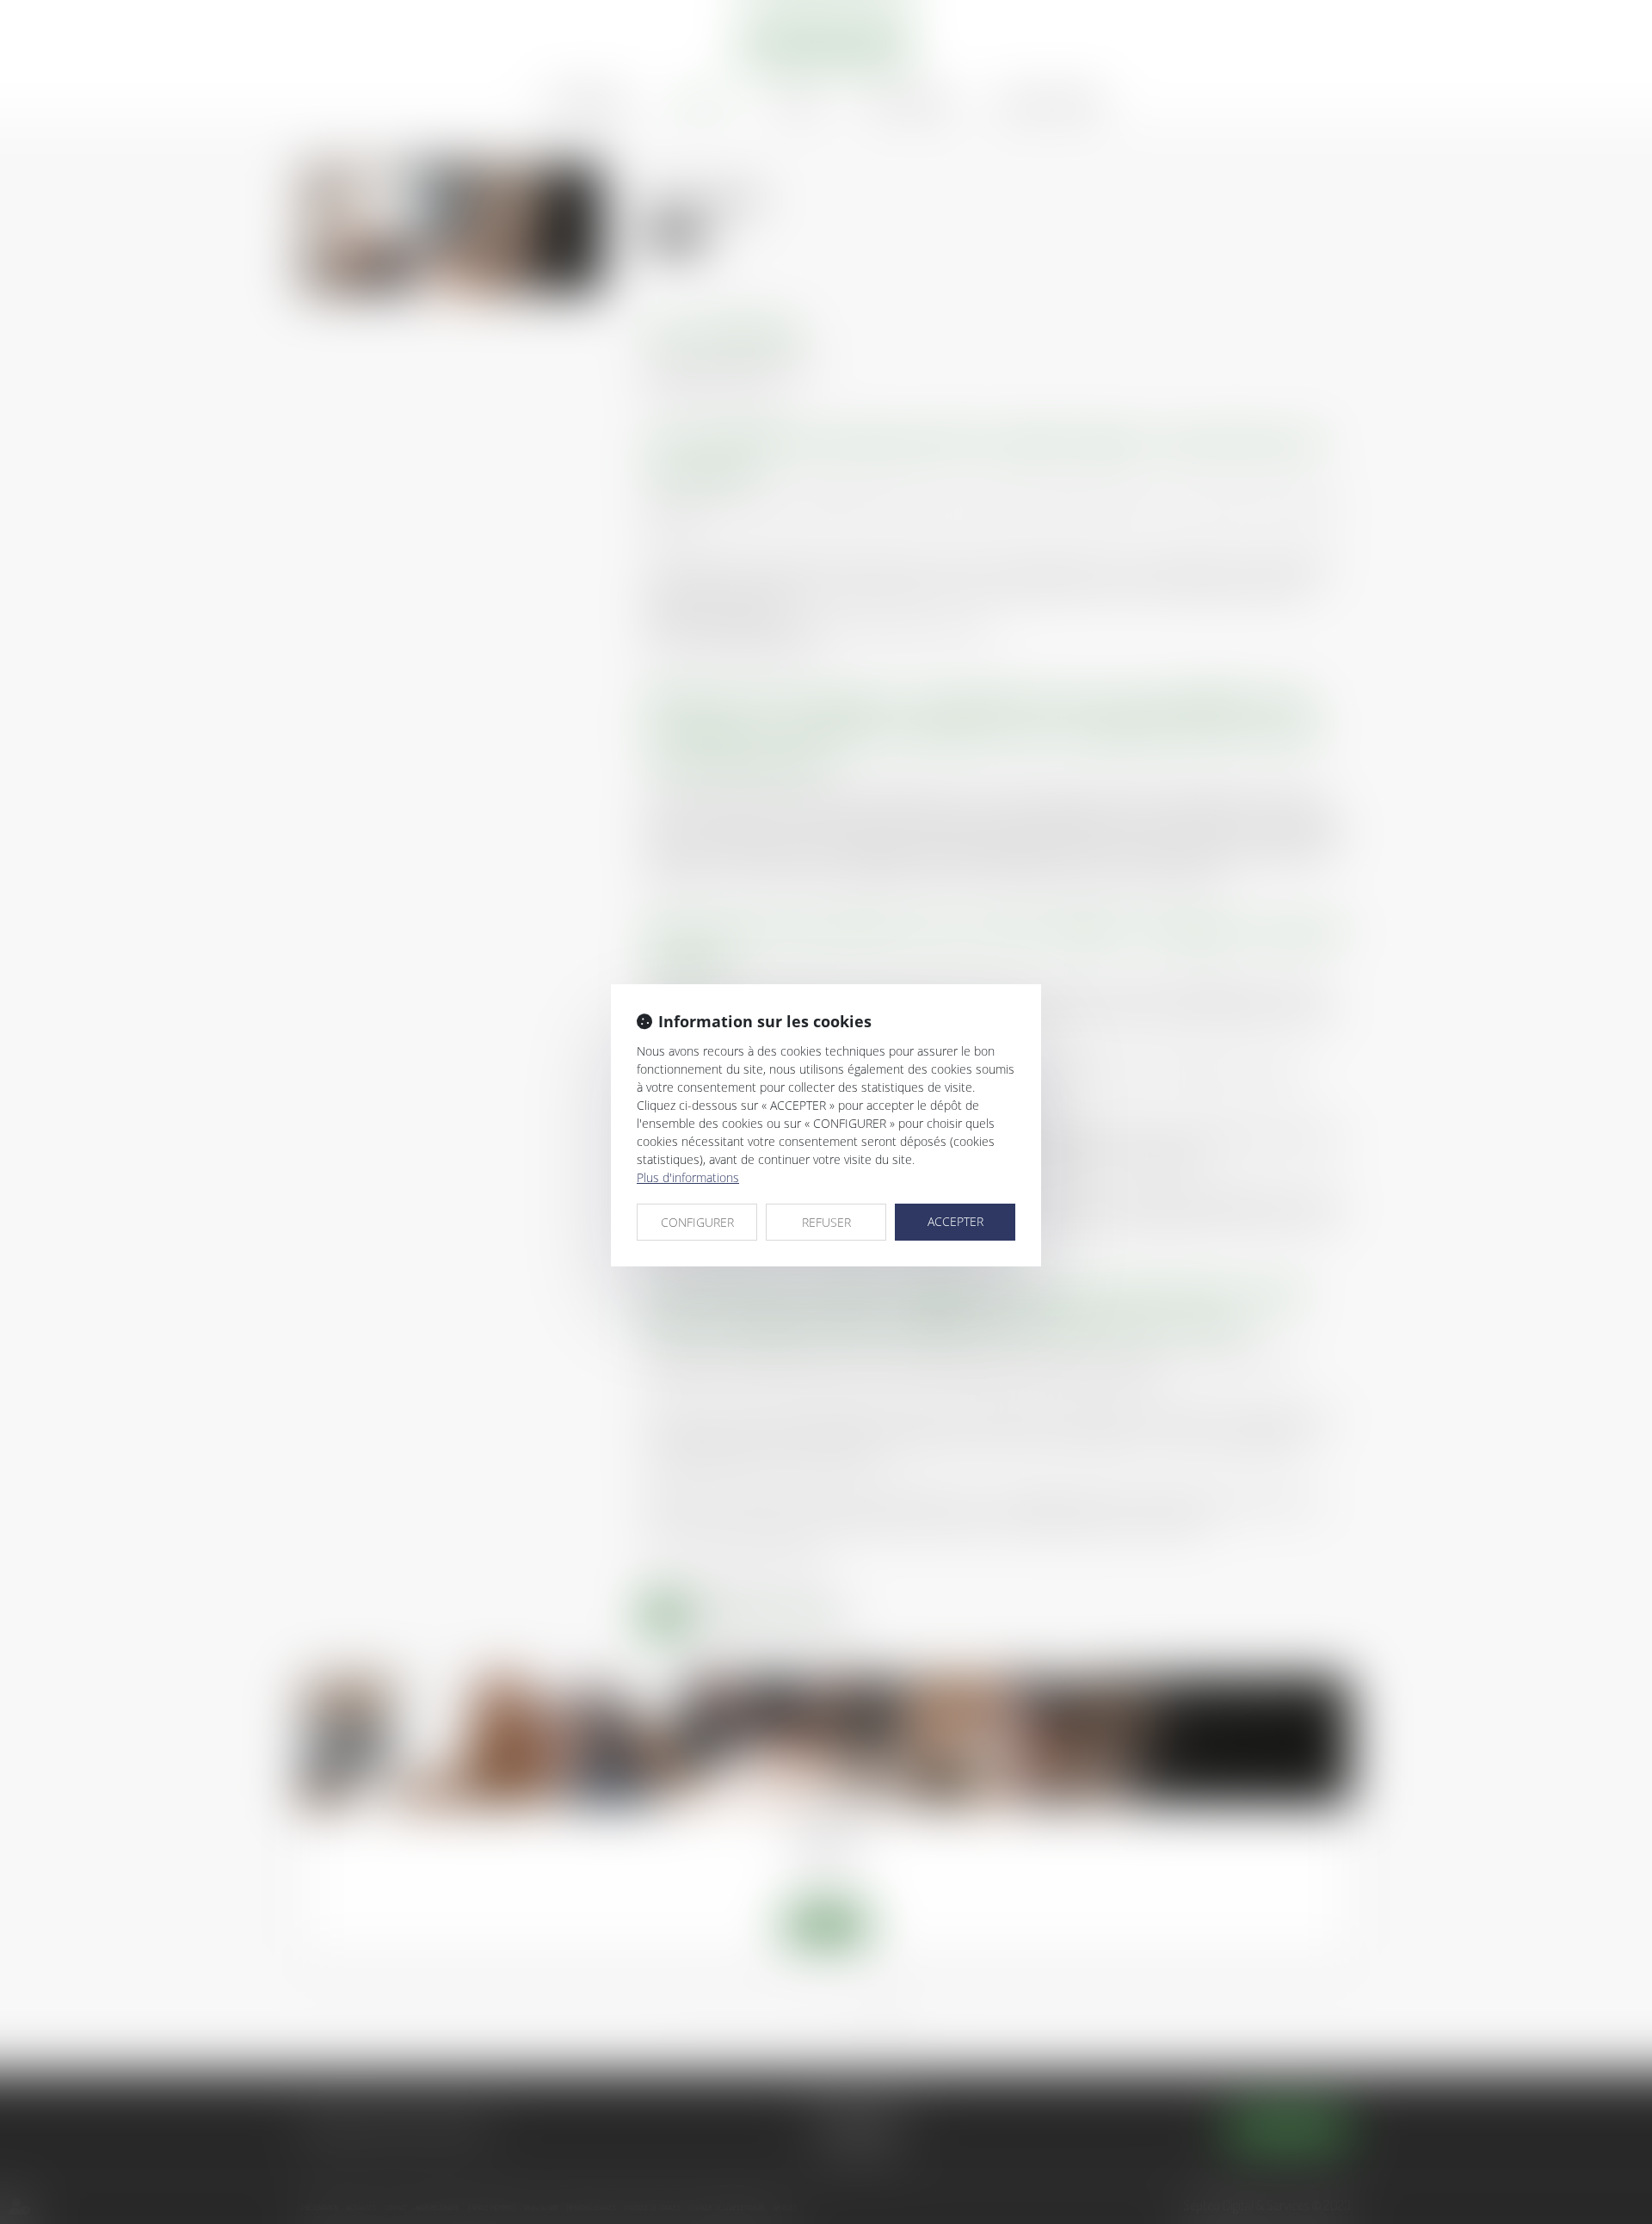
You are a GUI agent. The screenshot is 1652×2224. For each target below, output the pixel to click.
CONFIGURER (697, 1222)
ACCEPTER (955, 1221)
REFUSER (826, 1222)
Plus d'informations (688, 1177)
